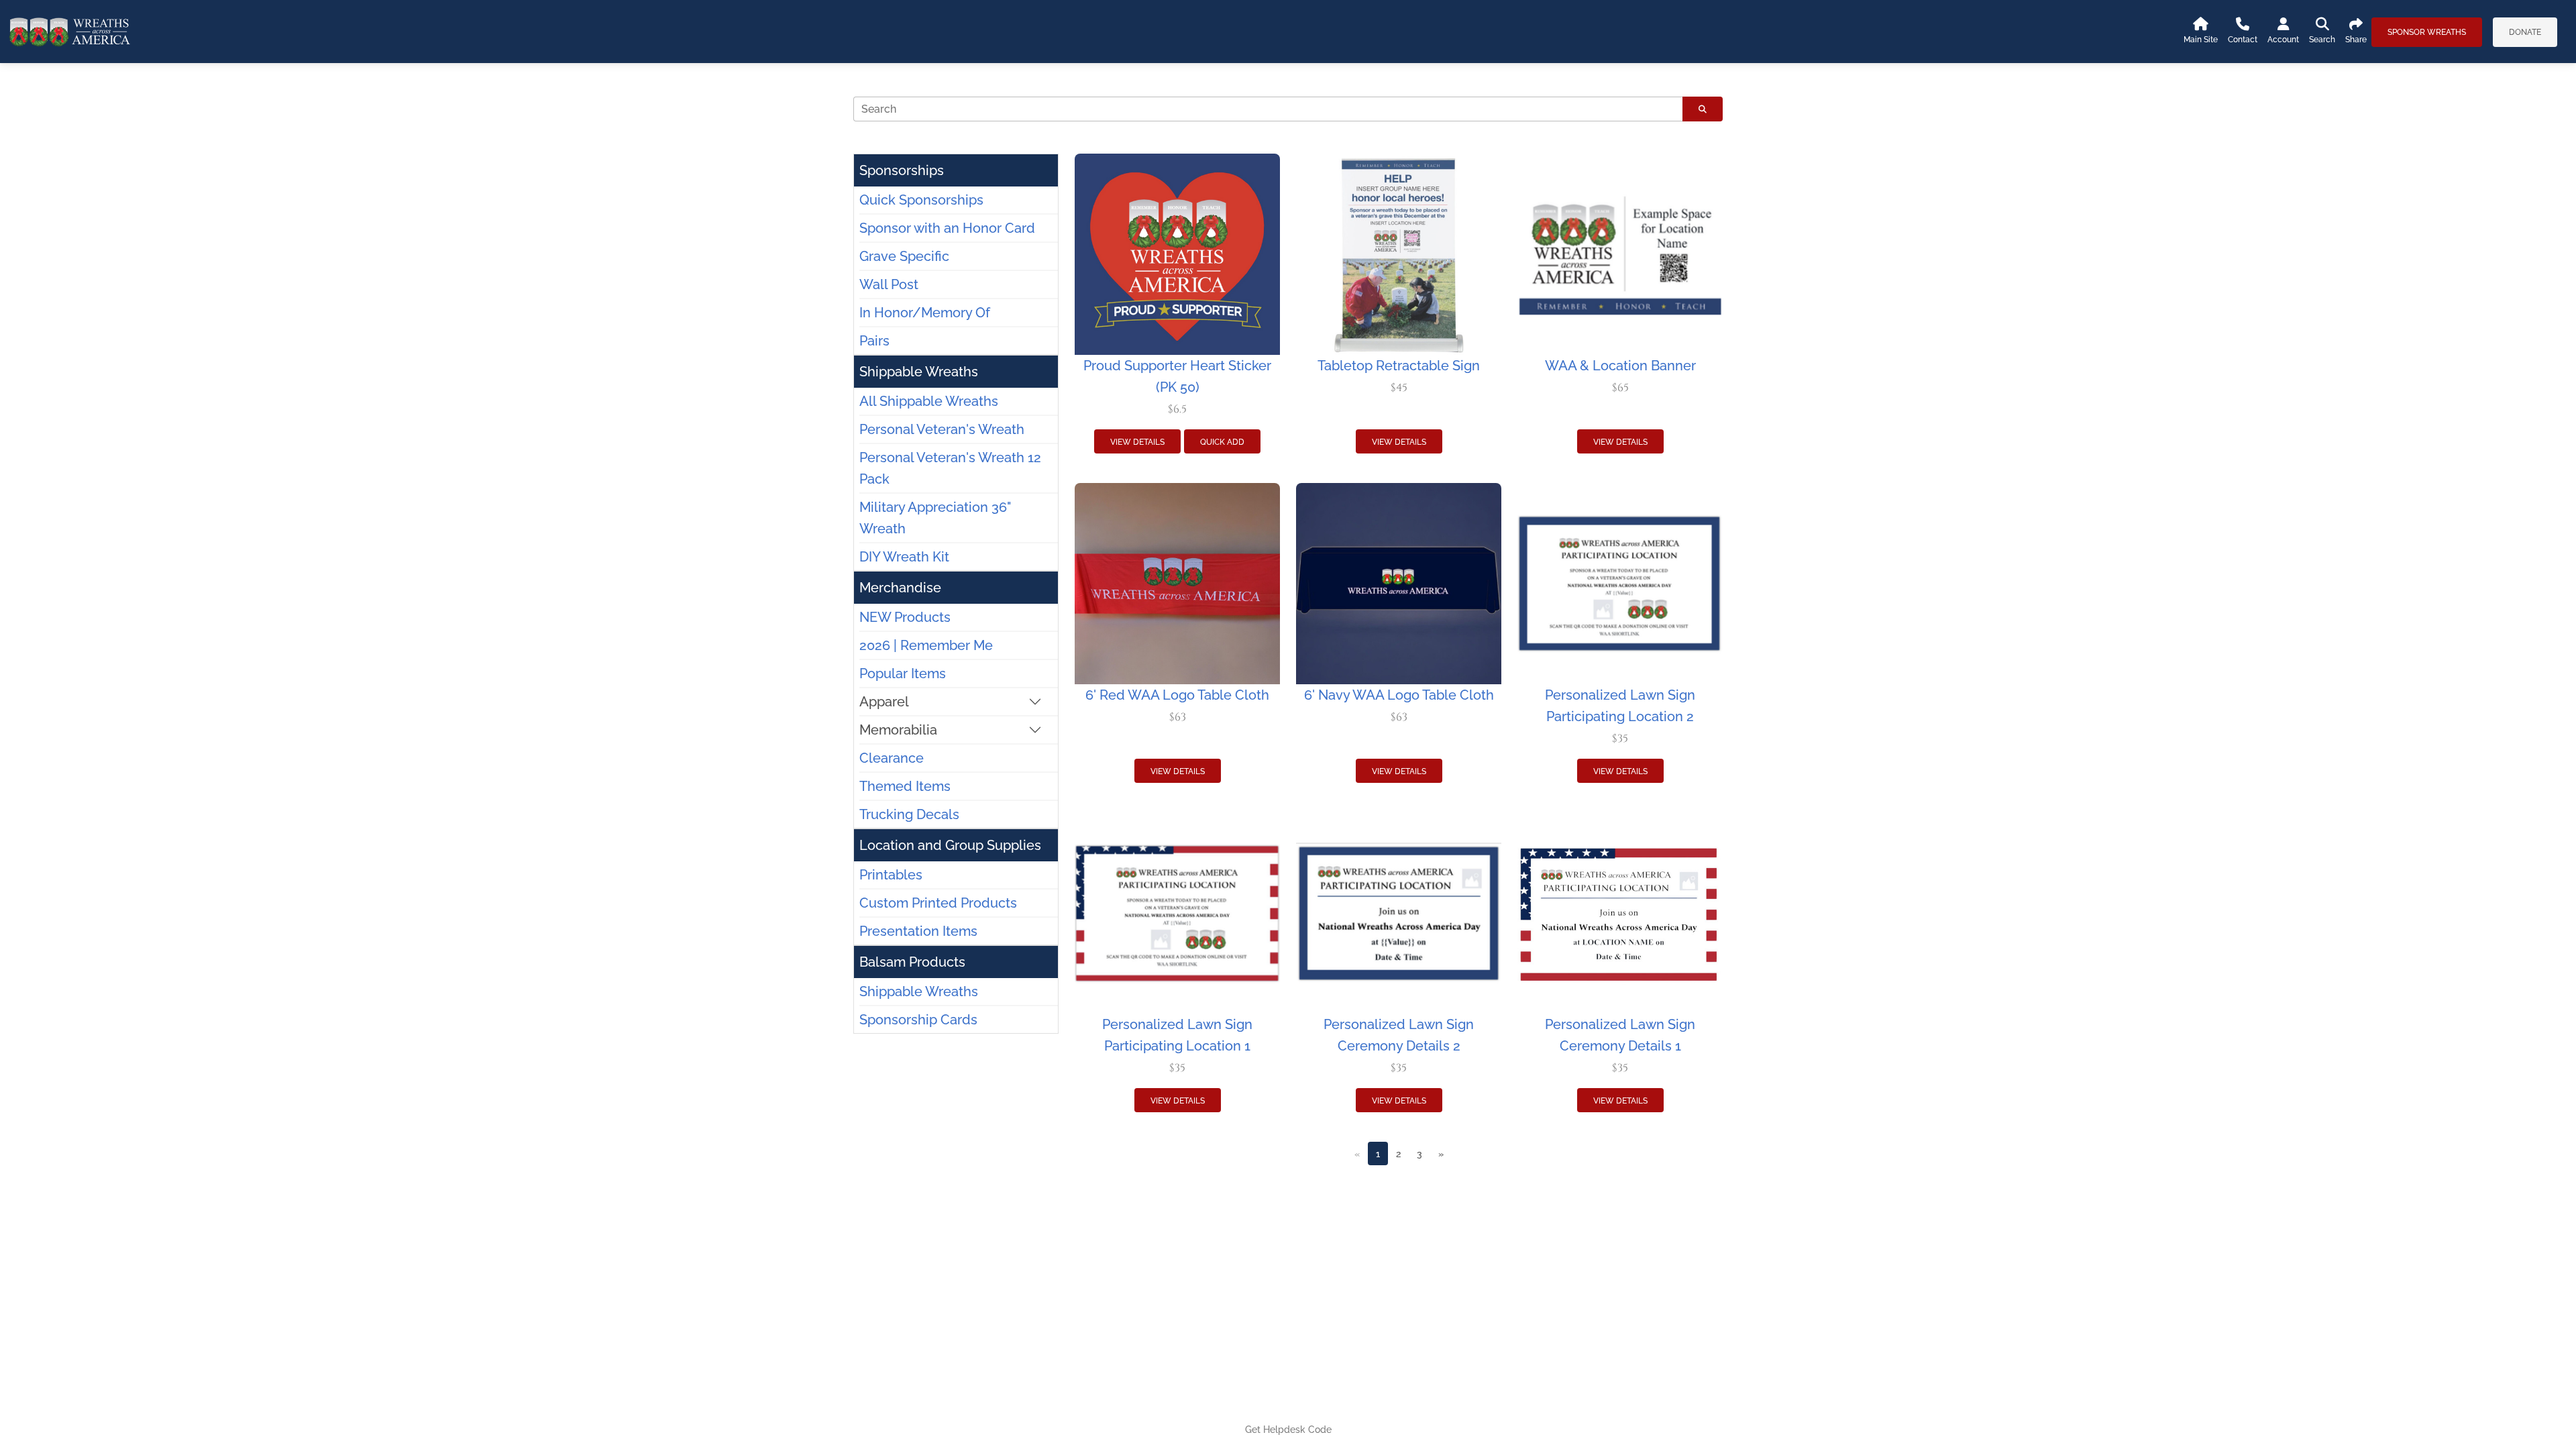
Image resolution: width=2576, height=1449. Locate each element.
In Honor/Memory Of (925, 313)
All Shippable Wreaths (929, 401)
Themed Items (905, 786)
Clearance (892, 758)
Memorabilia (898, 730)
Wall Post (889, 284)
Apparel (884, 702)
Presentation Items (918, 931)
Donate (2525, 32)
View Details (1137, 442)
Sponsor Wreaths (2427, 32)
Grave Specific (904, 256)
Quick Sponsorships (921, 200)
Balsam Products (912, 962)
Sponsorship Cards (918, 1020)
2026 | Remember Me (926, 645)
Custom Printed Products (938, 903)
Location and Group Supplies (950, 845)
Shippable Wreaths (919, 372)
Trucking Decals (909, 814)
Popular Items (903, 674)
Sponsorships (902, 170)
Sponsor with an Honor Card (947, 228)
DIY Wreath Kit (904, 557)
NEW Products (905, 617)
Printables (891, 875)
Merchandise (900, 588)
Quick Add (1222, 442)
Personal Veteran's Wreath (942, 429)
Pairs (874, 341)
